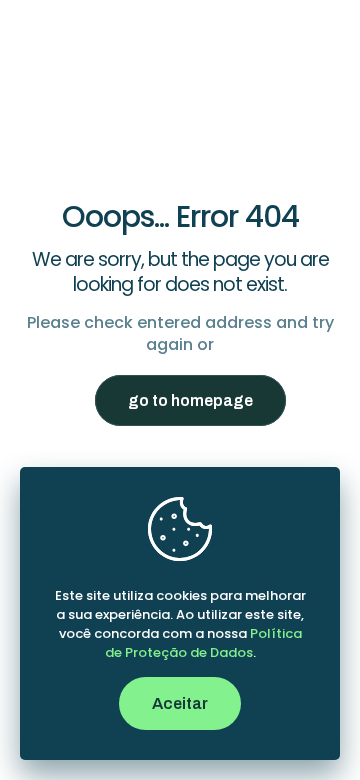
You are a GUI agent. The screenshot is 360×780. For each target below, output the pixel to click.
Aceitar (180, 703)
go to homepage (190, 400)
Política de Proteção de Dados (203, 643)
